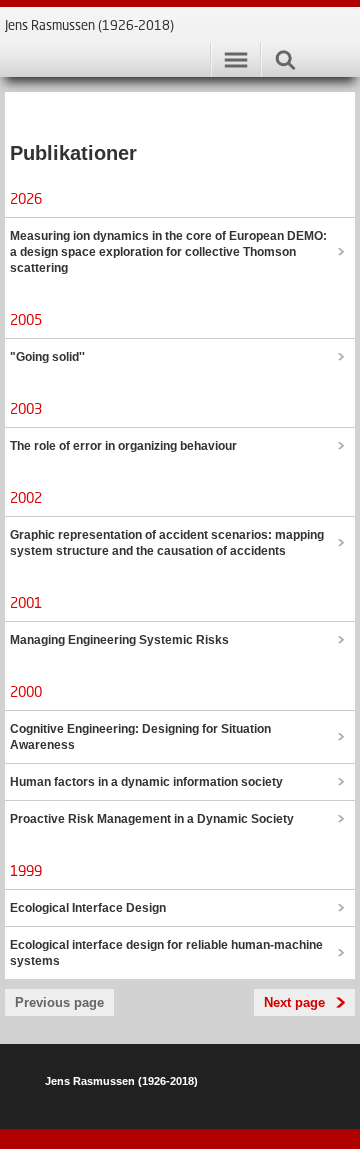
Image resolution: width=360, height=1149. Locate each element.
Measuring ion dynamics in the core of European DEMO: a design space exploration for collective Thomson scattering (168, 252)
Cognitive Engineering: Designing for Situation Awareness (140, 737)
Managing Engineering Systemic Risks (119, 640)
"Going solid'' (47, 357)
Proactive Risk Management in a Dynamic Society (152, 819)
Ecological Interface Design (88, 908)
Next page (294, 1002)
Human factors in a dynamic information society (146, 782)
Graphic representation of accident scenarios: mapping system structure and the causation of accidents (167, 543)
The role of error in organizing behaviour (123, 446)
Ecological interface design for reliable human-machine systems (166, 953)
